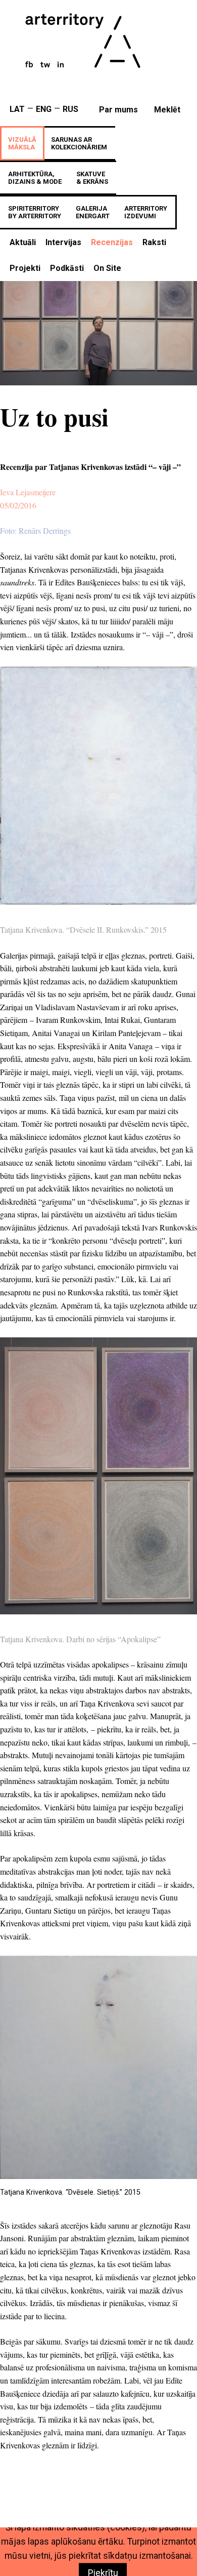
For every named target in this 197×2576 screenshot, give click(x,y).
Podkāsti (67, 268)
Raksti (154, 242)
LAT (17, 109)
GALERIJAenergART (93, 212)
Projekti (25, 268)
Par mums (118, 110)
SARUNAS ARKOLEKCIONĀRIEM (79, 143)
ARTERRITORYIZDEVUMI (146, 212)
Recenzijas (112, 242)
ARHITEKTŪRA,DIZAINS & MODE (35, 178)
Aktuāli (23, 242)
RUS (70, 109)
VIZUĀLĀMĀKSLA (22, 143)
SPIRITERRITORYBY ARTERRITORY (35, 212)
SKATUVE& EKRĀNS (92, 178)
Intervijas (63, 242)
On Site (107, 268)
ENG (44, 109)
